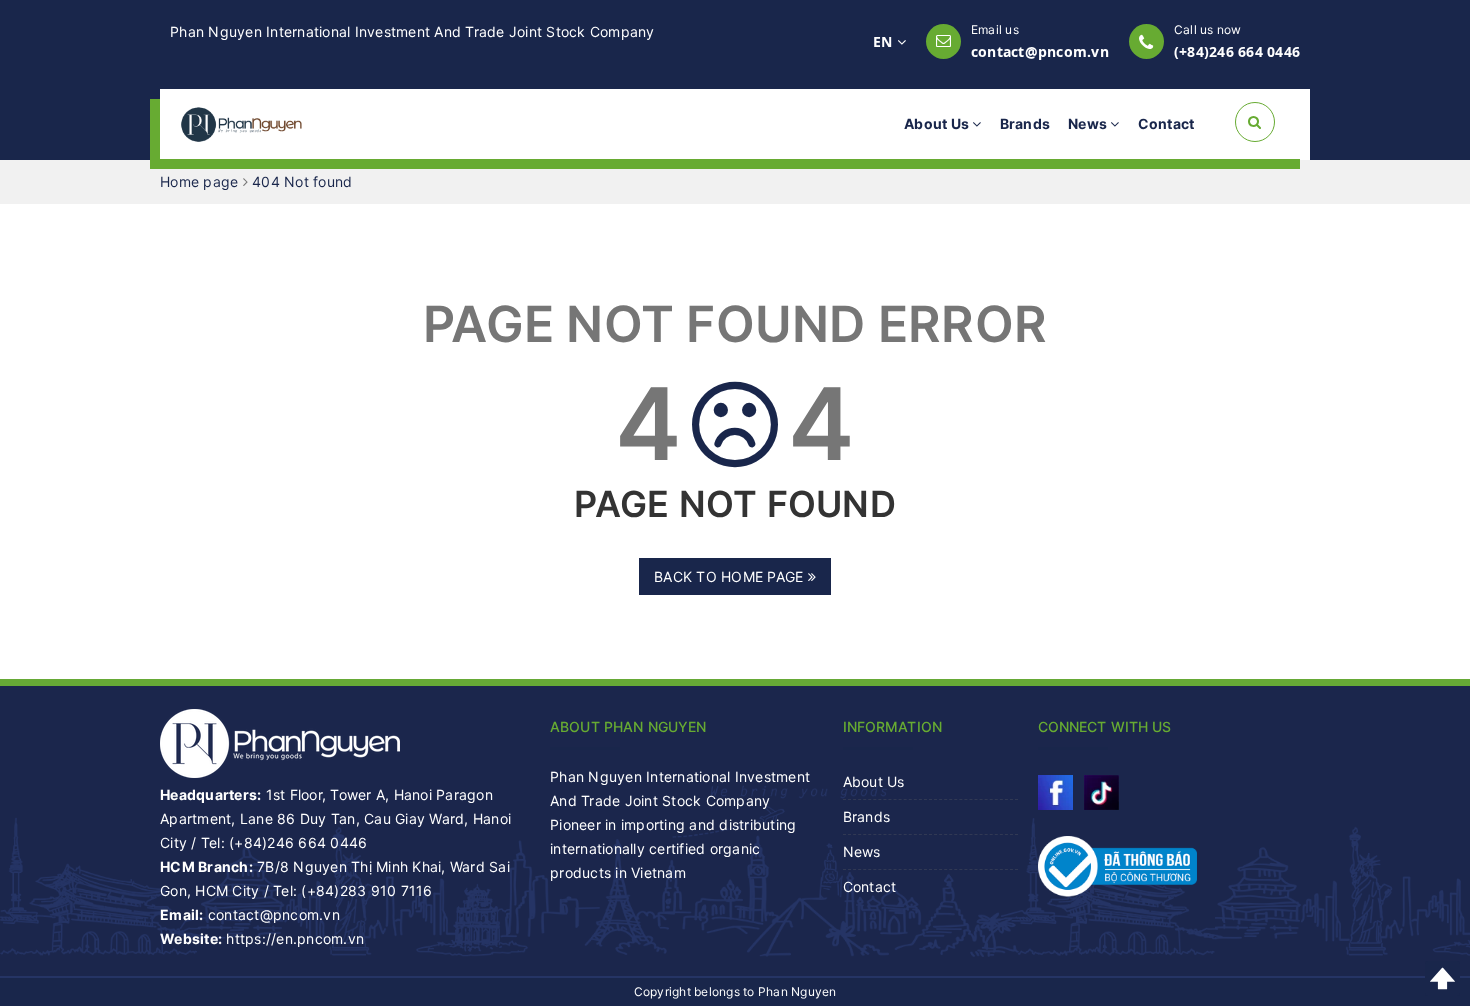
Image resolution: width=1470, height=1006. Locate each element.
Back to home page (731, 576)
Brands (1025, 123)
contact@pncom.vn (1040, 51)
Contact (1166, 123)
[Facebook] (1055, 792)
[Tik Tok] (1101, 792)
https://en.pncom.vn (295, 938)
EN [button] (885, 41)
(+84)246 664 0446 (1237, 51)
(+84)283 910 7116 (366, 890)
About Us (938, 123)
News (1089, 123)
